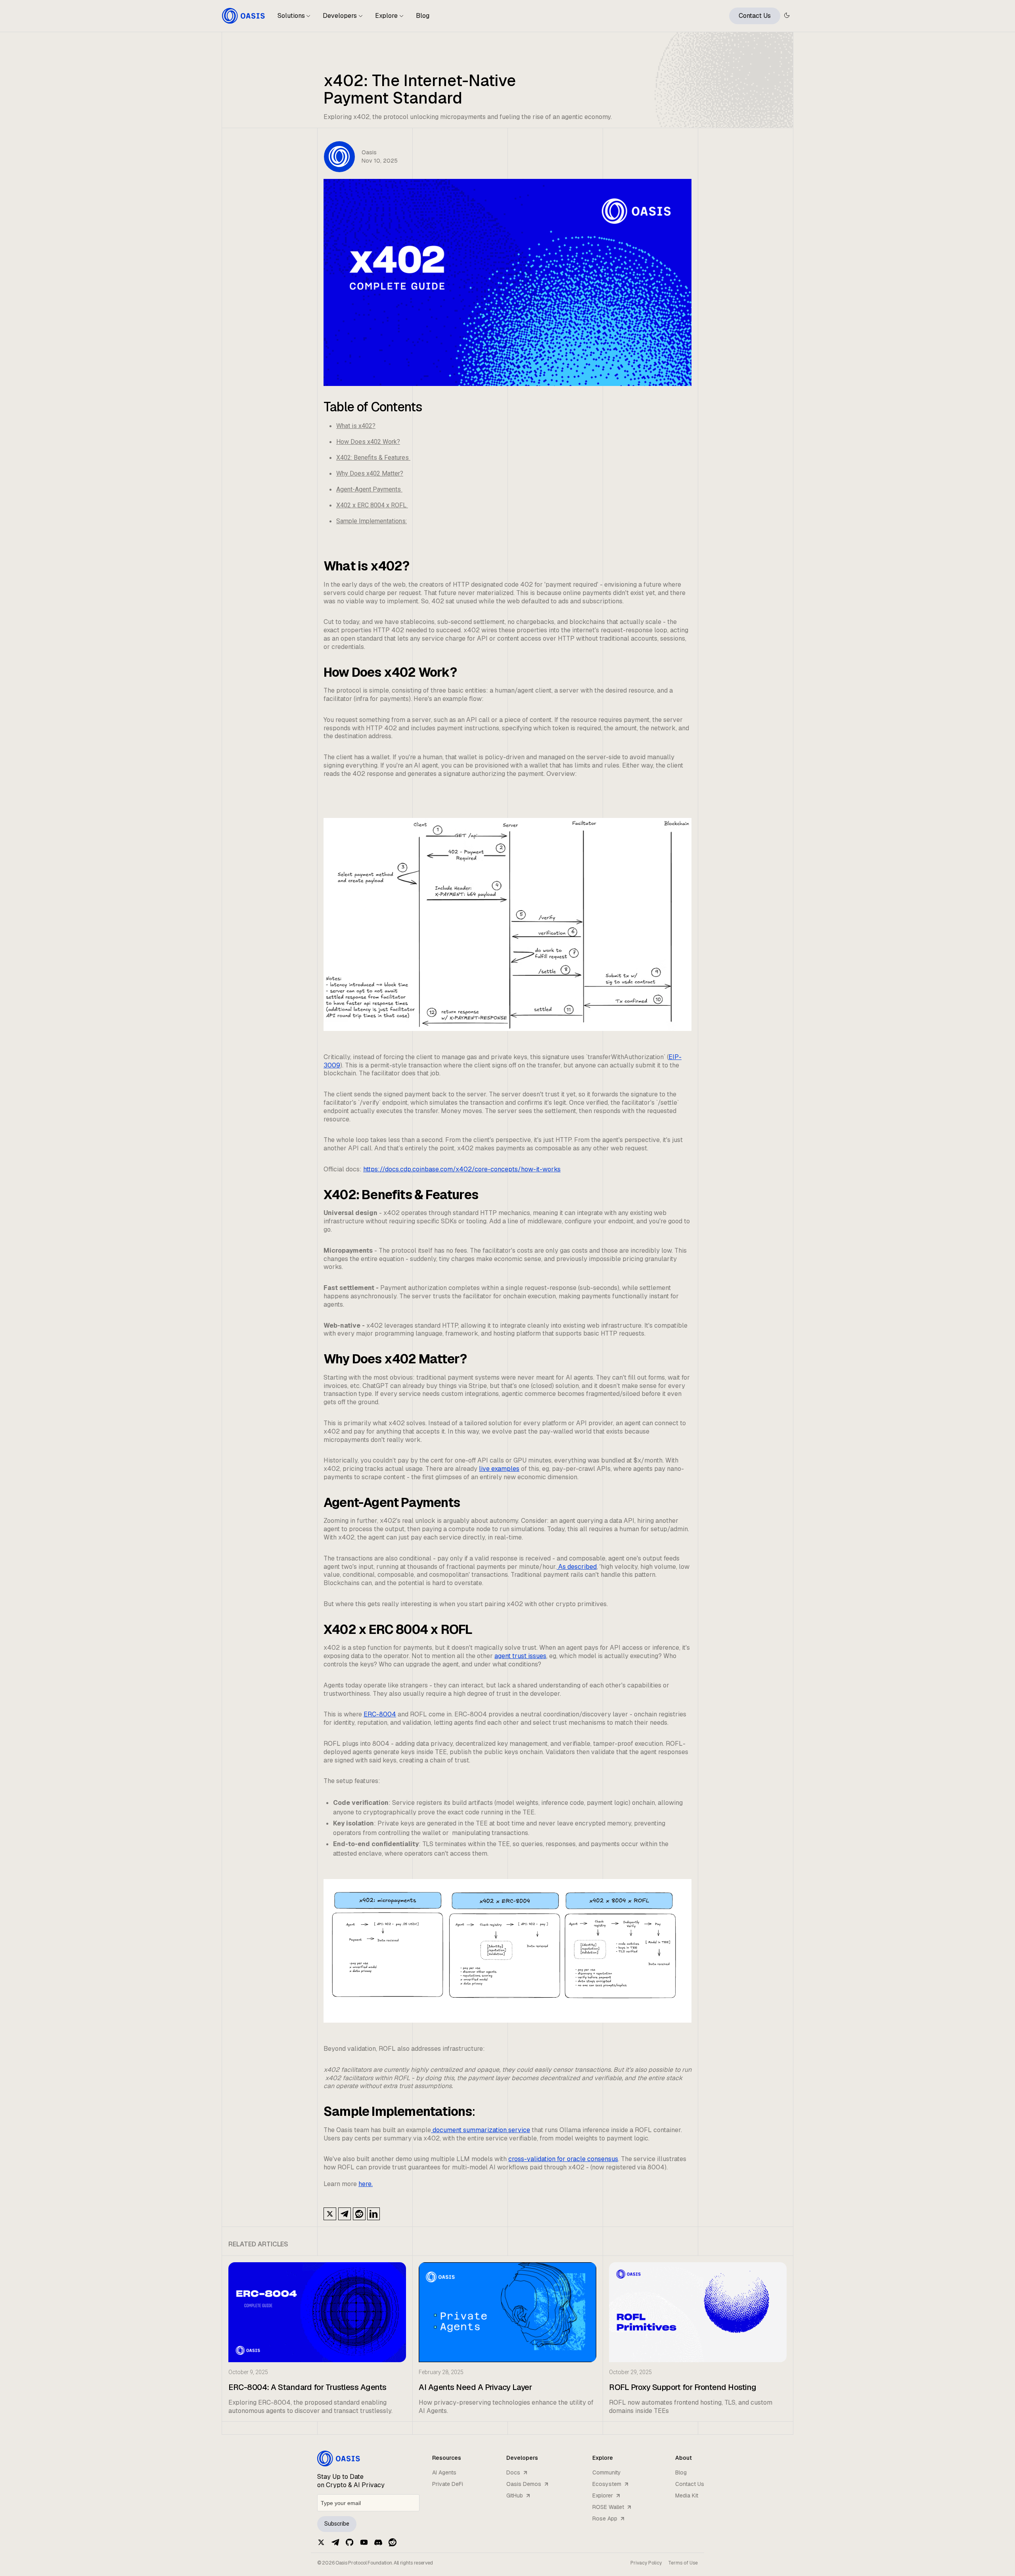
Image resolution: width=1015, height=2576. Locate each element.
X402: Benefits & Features (373, 458)
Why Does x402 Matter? (370, 473)
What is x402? (356, 426)
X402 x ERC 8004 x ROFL (372, 505)
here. (366, 2184)
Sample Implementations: (372, 521)
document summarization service (481, 2130)
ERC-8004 (380, 1714)
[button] (294, 19)
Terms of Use (683, 2563)
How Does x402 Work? (368, 442)
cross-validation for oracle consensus (563, 2159)
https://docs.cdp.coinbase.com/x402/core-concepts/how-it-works (462, 1169)
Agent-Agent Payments (369, 489)
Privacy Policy (646, 2563)
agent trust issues (520, 1656)
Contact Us (755, 16)
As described (577, 1567)
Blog (423, 16)
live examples (499, 1469)
